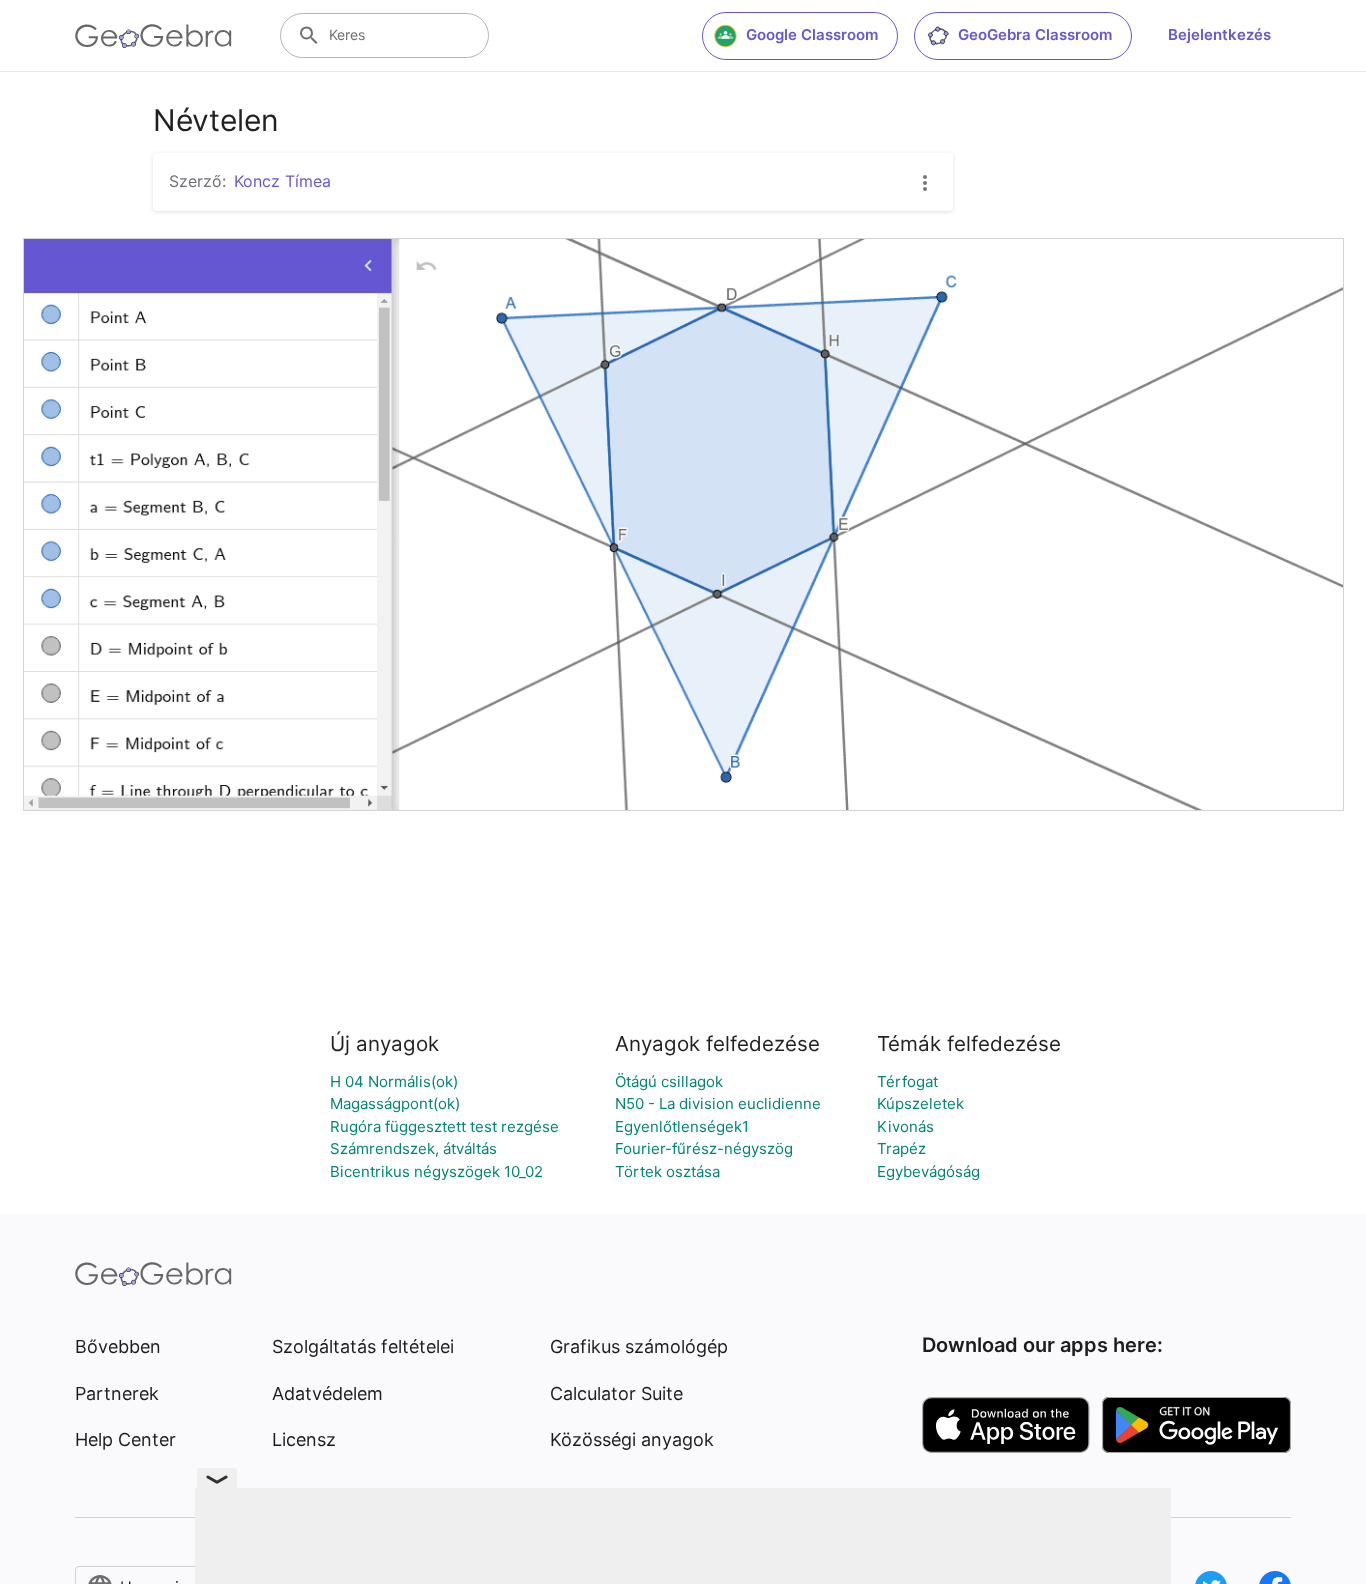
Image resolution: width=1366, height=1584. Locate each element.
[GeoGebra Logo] (153, 36)
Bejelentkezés (1219, 34)
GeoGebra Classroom (1035, 34)
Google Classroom (812, 34)
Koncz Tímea (282, 181)
